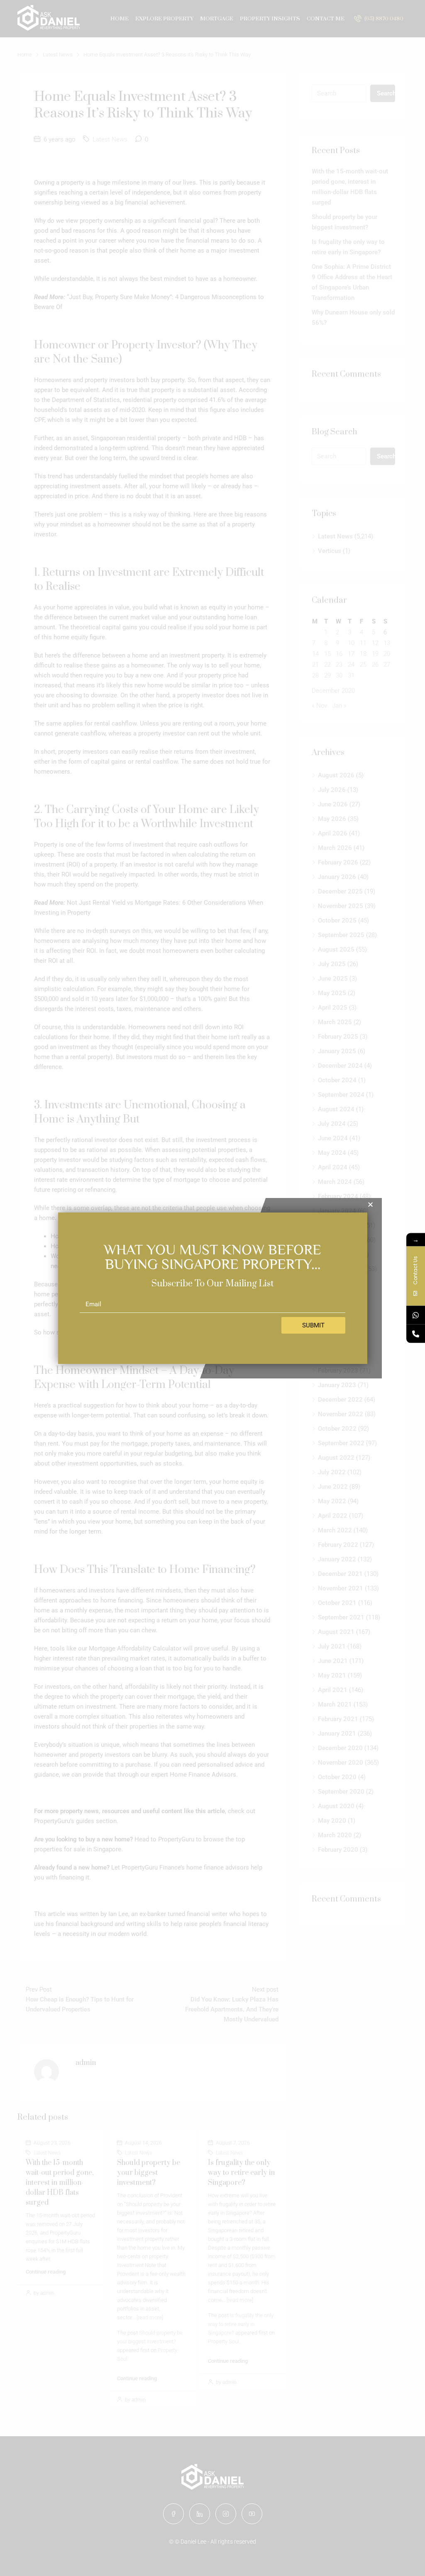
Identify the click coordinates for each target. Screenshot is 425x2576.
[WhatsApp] (416, 1315)
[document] (212, 1288)
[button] (370, 1204)
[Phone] (416, 1334)
